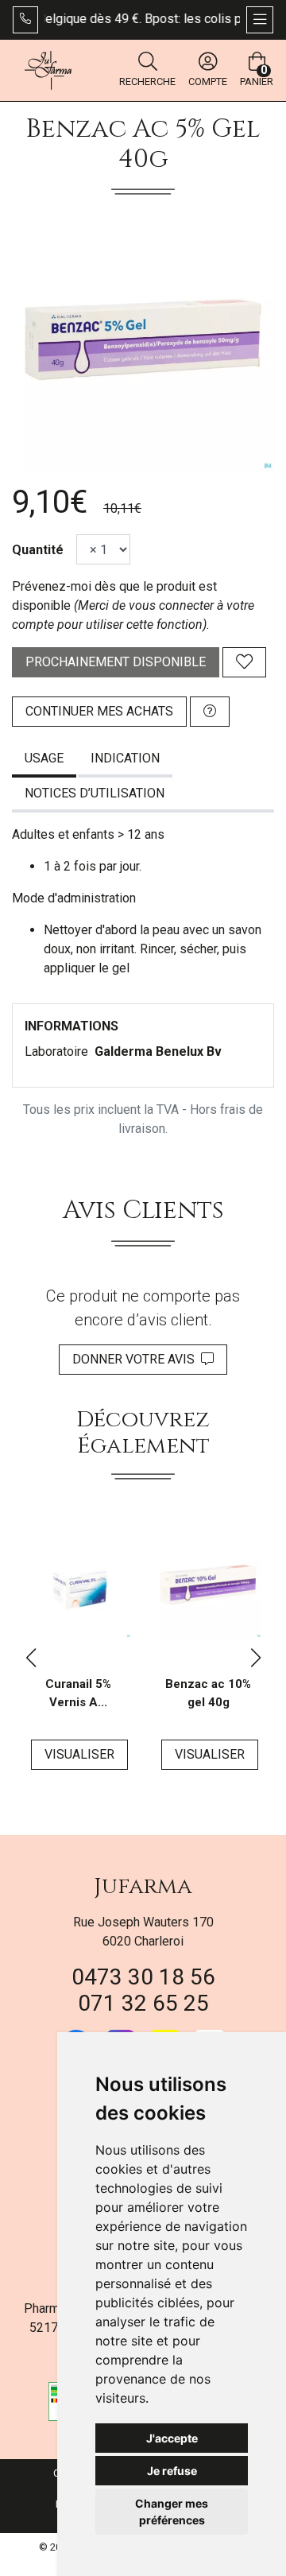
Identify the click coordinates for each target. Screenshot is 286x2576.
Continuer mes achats (99, 711)
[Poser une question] (210, 712)
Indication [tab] (125, 758)
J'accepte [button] (172, 2438)
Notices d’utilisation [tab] (95, 793)
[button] (31, 1658)
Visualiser (79, 1754)
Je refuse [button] (172, 2471)
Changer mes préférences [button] (172, 2512)
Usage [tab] (44, 758)
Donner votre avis (137, 1359)
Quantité (38, 550)
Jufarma (143, 1886)
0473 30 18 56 (143, 1977)
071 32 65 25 (143, 2003)
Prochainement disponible (116, 662)
